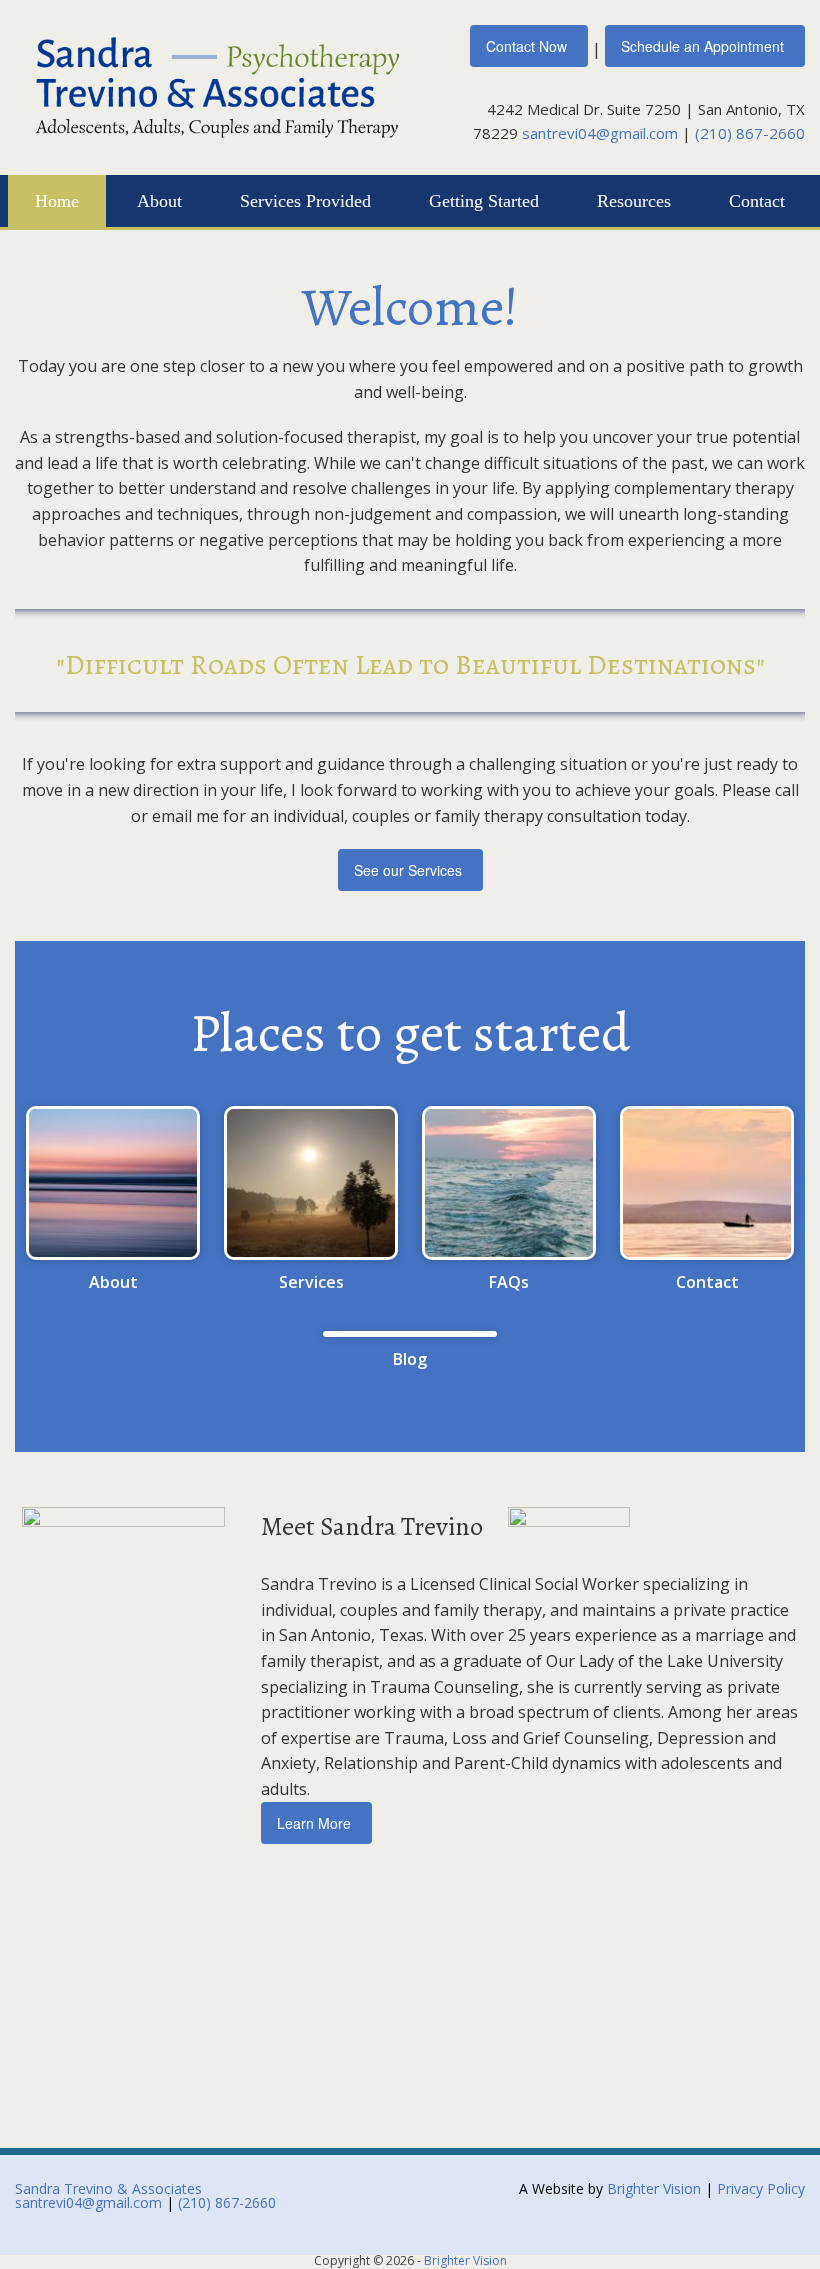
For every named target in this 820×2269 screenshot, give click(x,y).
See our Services (408, 870)
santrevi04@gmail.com (600, 133)
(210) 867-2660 (750, 133)
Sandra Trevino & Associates (108, 2188)
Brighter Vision (654, 2188)
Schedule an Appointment (702, 46)
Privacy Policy (761, 2188)
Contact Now (526, 46)
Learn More (314, 1823)
